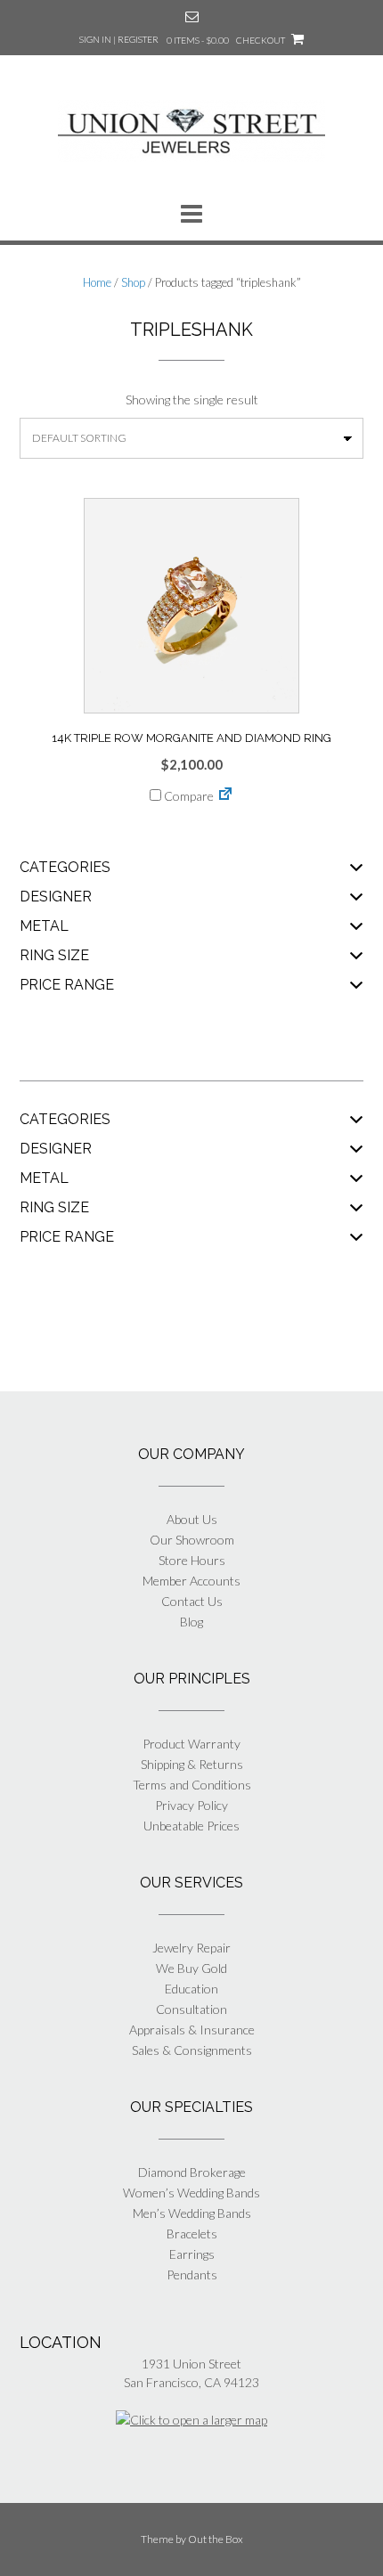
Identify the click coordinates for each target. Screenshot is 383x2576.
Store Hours (192, 1560)
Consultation (191, 2009)
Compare (187, 796)
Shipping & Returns (192, 1764)
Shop (133, 282)
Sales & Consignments (192, 2050)
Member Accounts (191, 1581)
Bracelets (192, 2234)
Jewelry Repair (191, 1948)
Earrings (192, 2254)
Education (191, 1989)
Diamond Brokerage (192, 2172)
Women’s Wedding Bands (191, 2193)
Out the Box (216, 2539)
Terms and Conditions (192, 1785)
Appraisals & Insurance (192, 2030)
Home (97, 282)
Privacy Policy (191, 1805)
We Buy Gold (191, 1968)
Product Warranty (191, 1744)
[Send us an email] (192, 16)
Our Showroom (192, 1540)
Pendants (192, 2274)
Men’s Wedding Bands (192, 2213)
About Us (192, 1519)
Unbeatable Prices (191, 1826)
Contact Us (192, 1601)
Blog (191, 1622)
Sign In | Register (119, 39)
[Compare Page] (225, 796)
